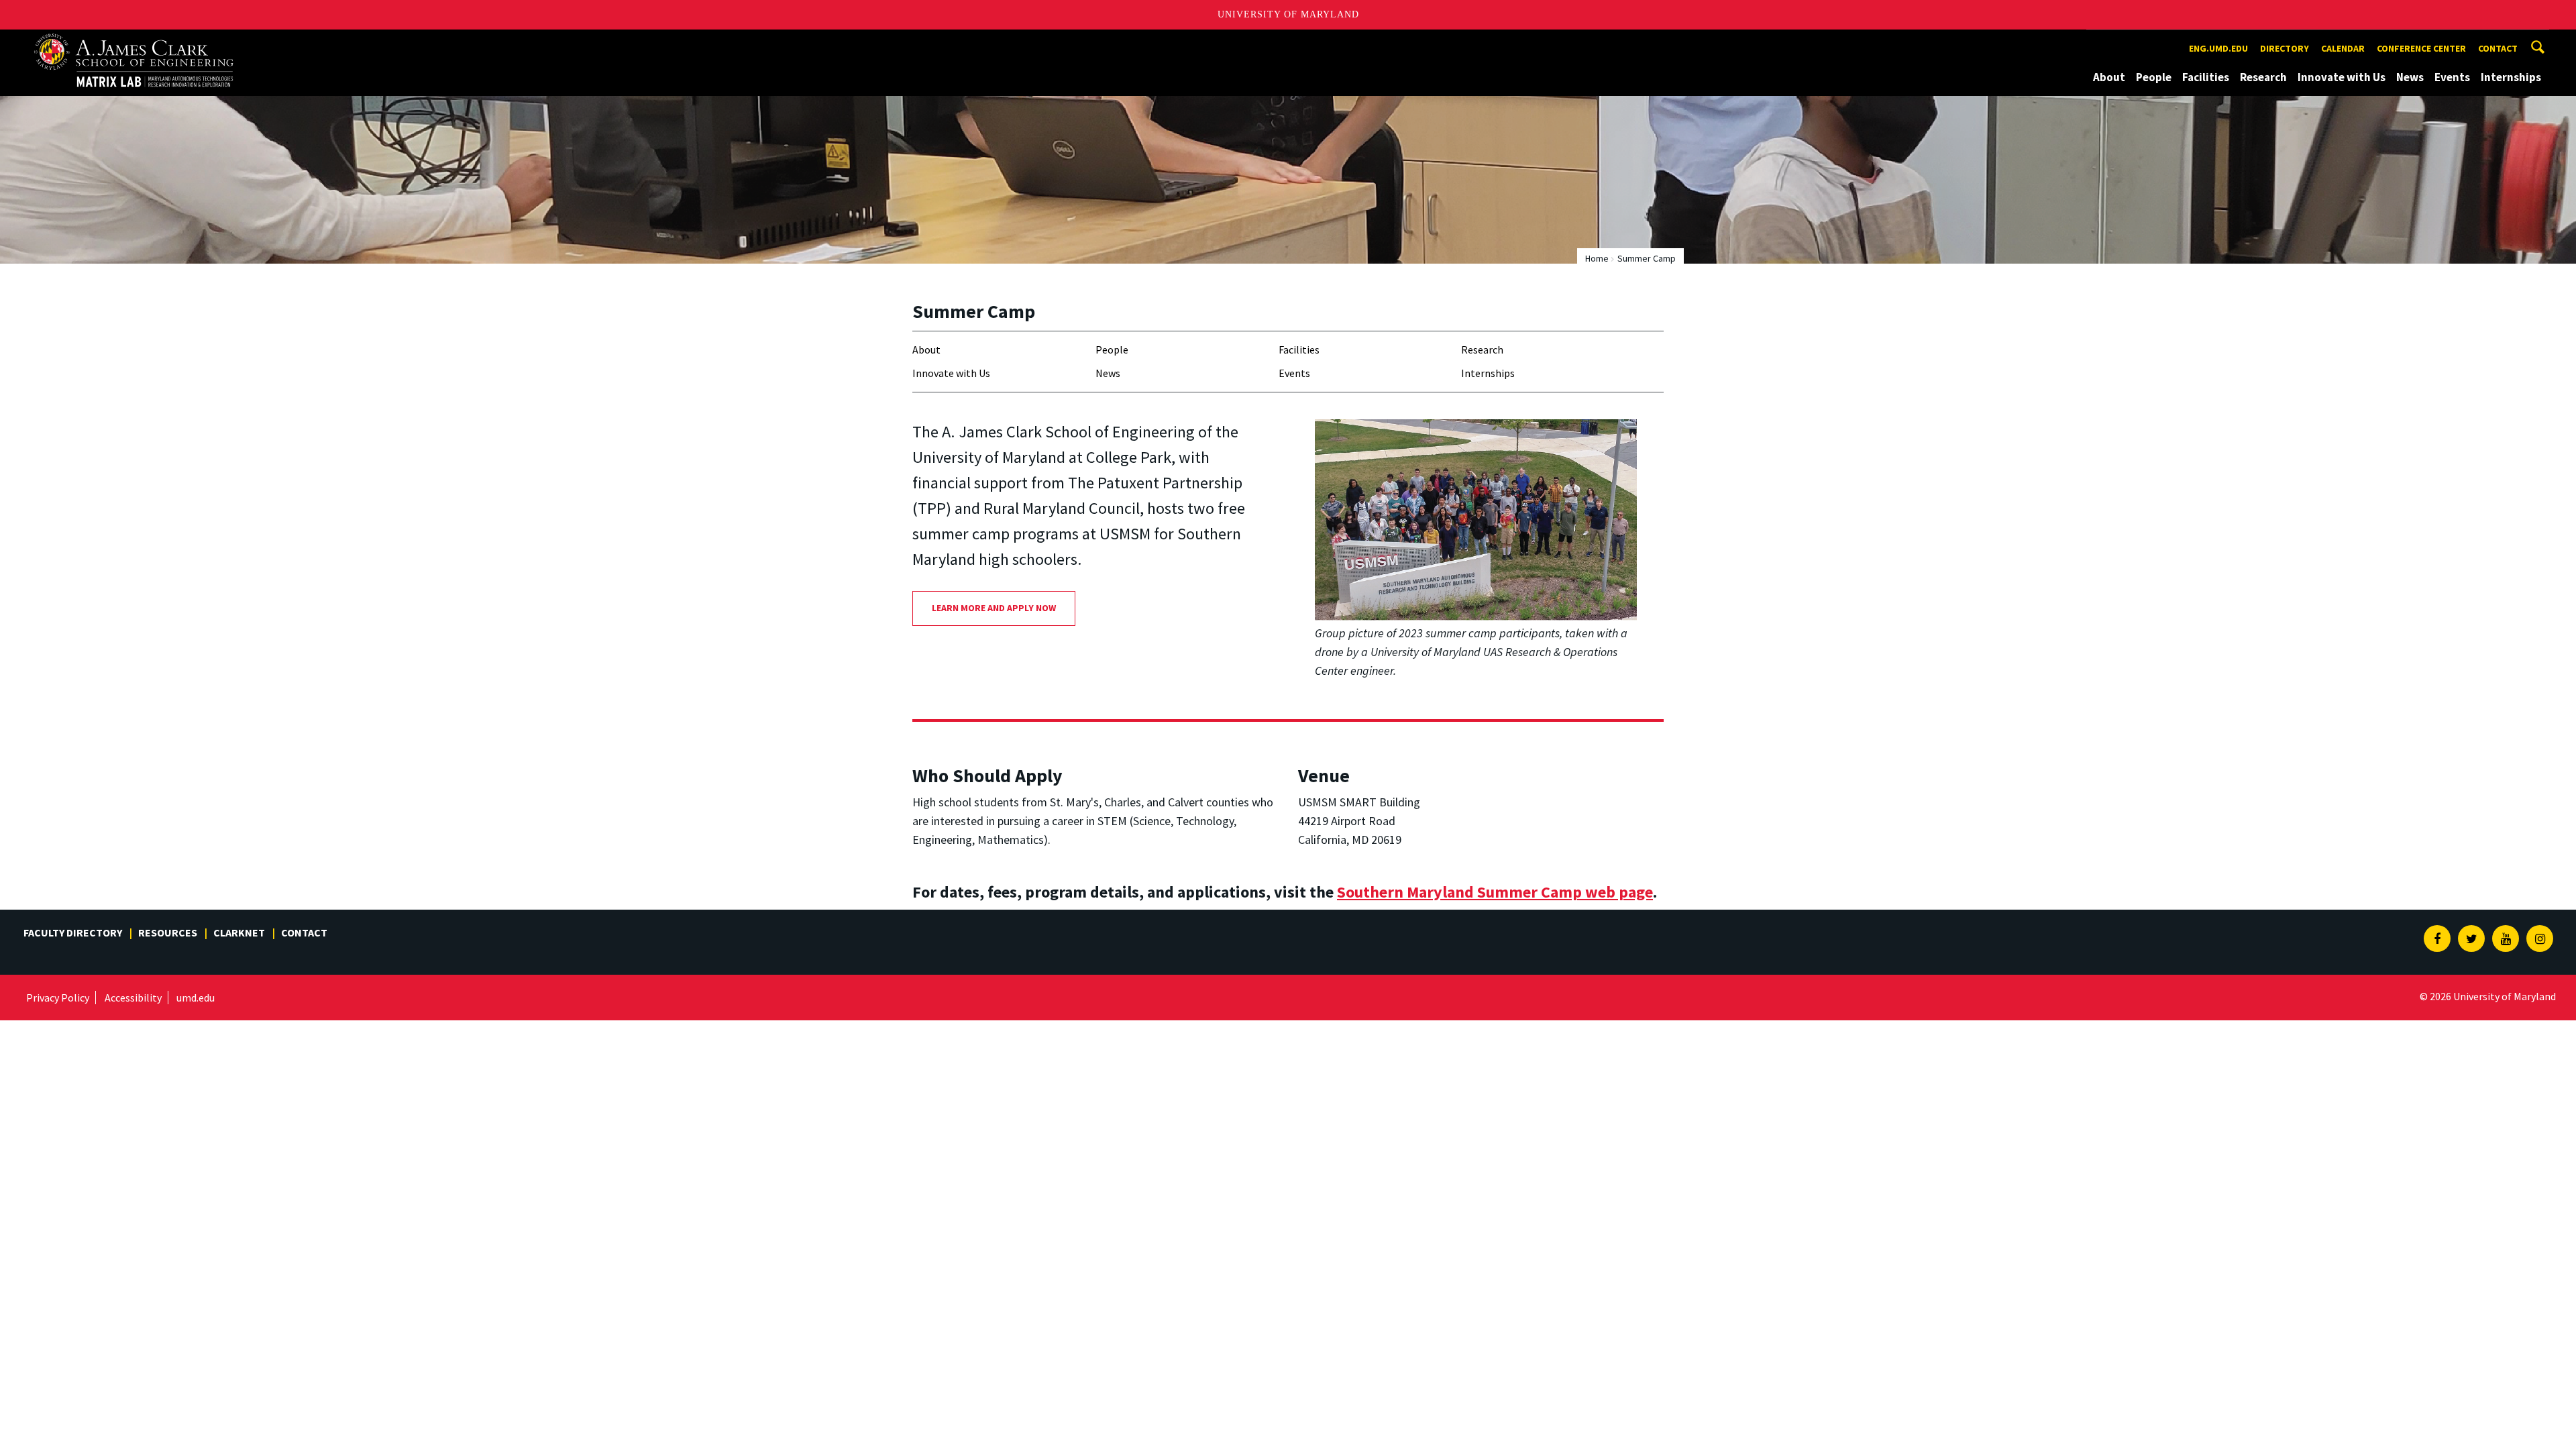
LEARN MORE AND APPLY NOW (994, 608)
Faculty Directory (73, 932)
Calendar (2343, 48)
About (2109, 77)
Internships (2511, 77)
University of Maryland (1288, 14)
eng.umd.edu (2218, 48)
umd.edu (196, 998)
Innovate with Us (2342, 77)
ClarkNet (239, 932)
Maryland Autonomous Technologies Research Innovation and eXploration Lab (157, 42)
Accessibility (133, 998)
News (2410, 77)
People (2154, 77)
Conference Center (2421, 48)
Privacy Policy (58, 998)
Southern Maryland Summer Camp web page (1495, 892)
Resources (168, 932)
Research (2263, 77)
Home (1597, 258)
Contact (2498, 48)
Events (2452, 77)
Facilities (2206, 77)
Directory (2285, 48)
